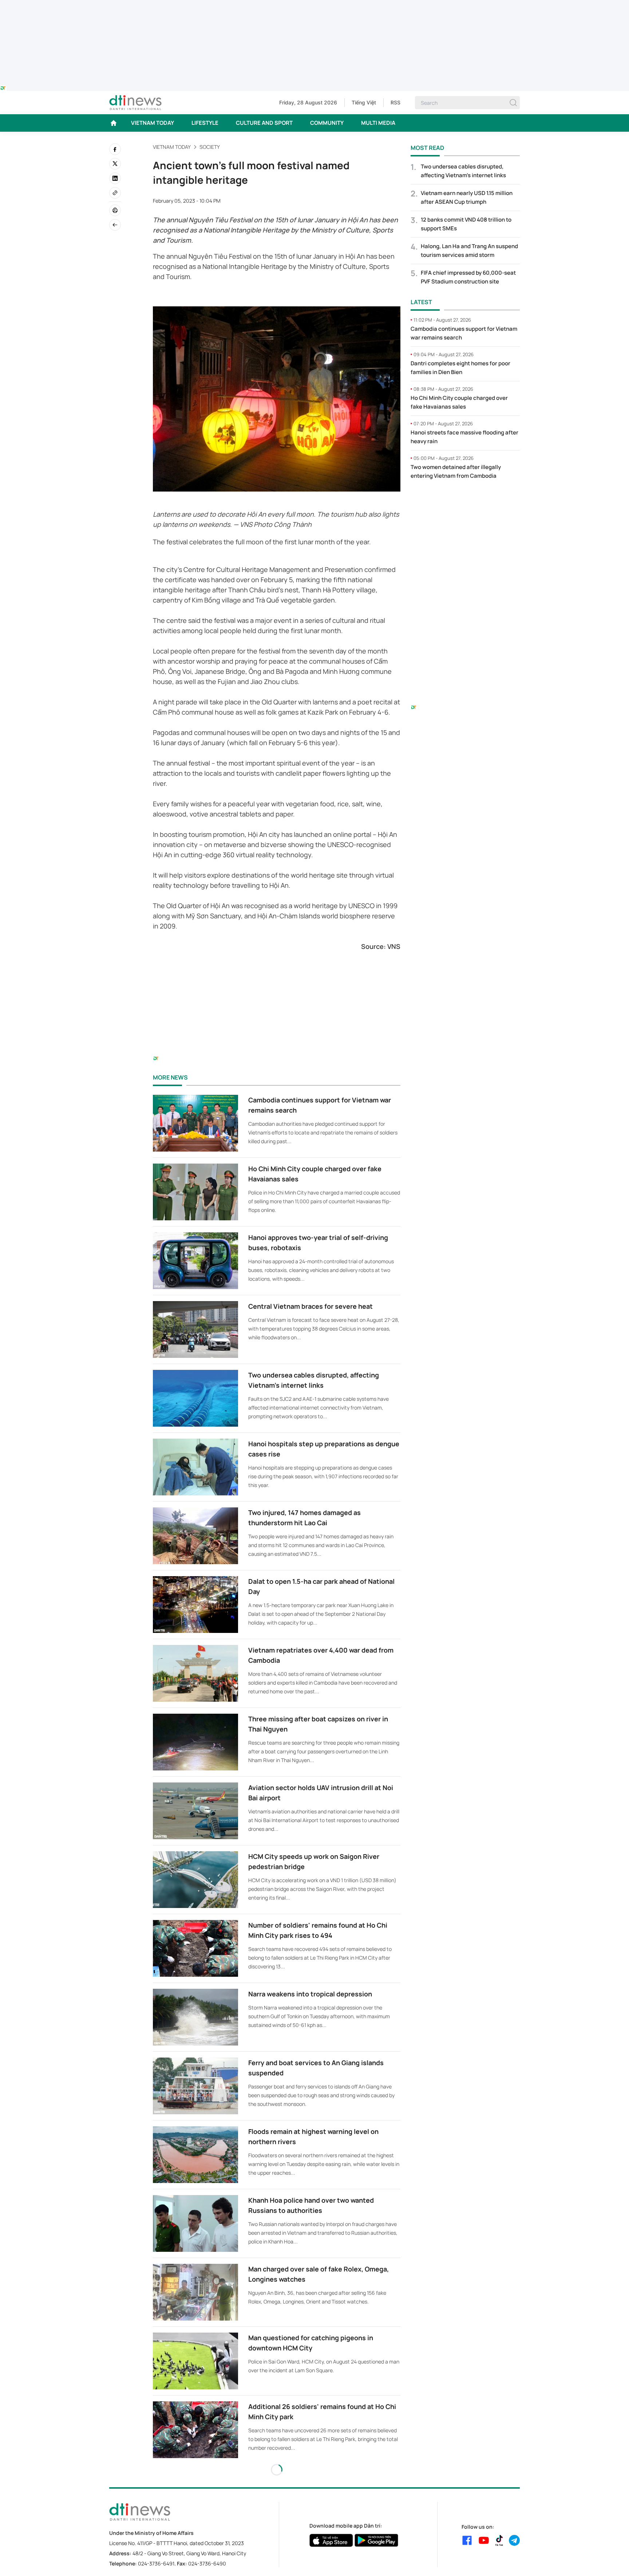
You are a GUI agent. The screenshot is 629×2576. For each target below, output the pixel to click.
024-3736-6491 (156, 2563)
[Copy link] (115, 193)
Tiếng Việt (364, 102)
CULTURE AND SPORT (264, 123)
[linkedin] (115, 178)
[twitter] (115, 164)
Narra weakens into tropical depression (310, 1994)
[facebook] (115, 149)
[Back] (115, 225)
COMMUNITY (327, 123)
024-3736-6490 (207, 2563)
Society (210, 147)
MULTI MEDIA (378, 123)
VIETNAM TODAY (153, 123)
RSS (395, 102)
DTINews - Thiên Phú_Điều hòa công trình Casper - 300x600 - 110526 (465, 501)
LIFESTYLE (205, 123)
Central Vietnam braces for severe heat (310, 1306)
